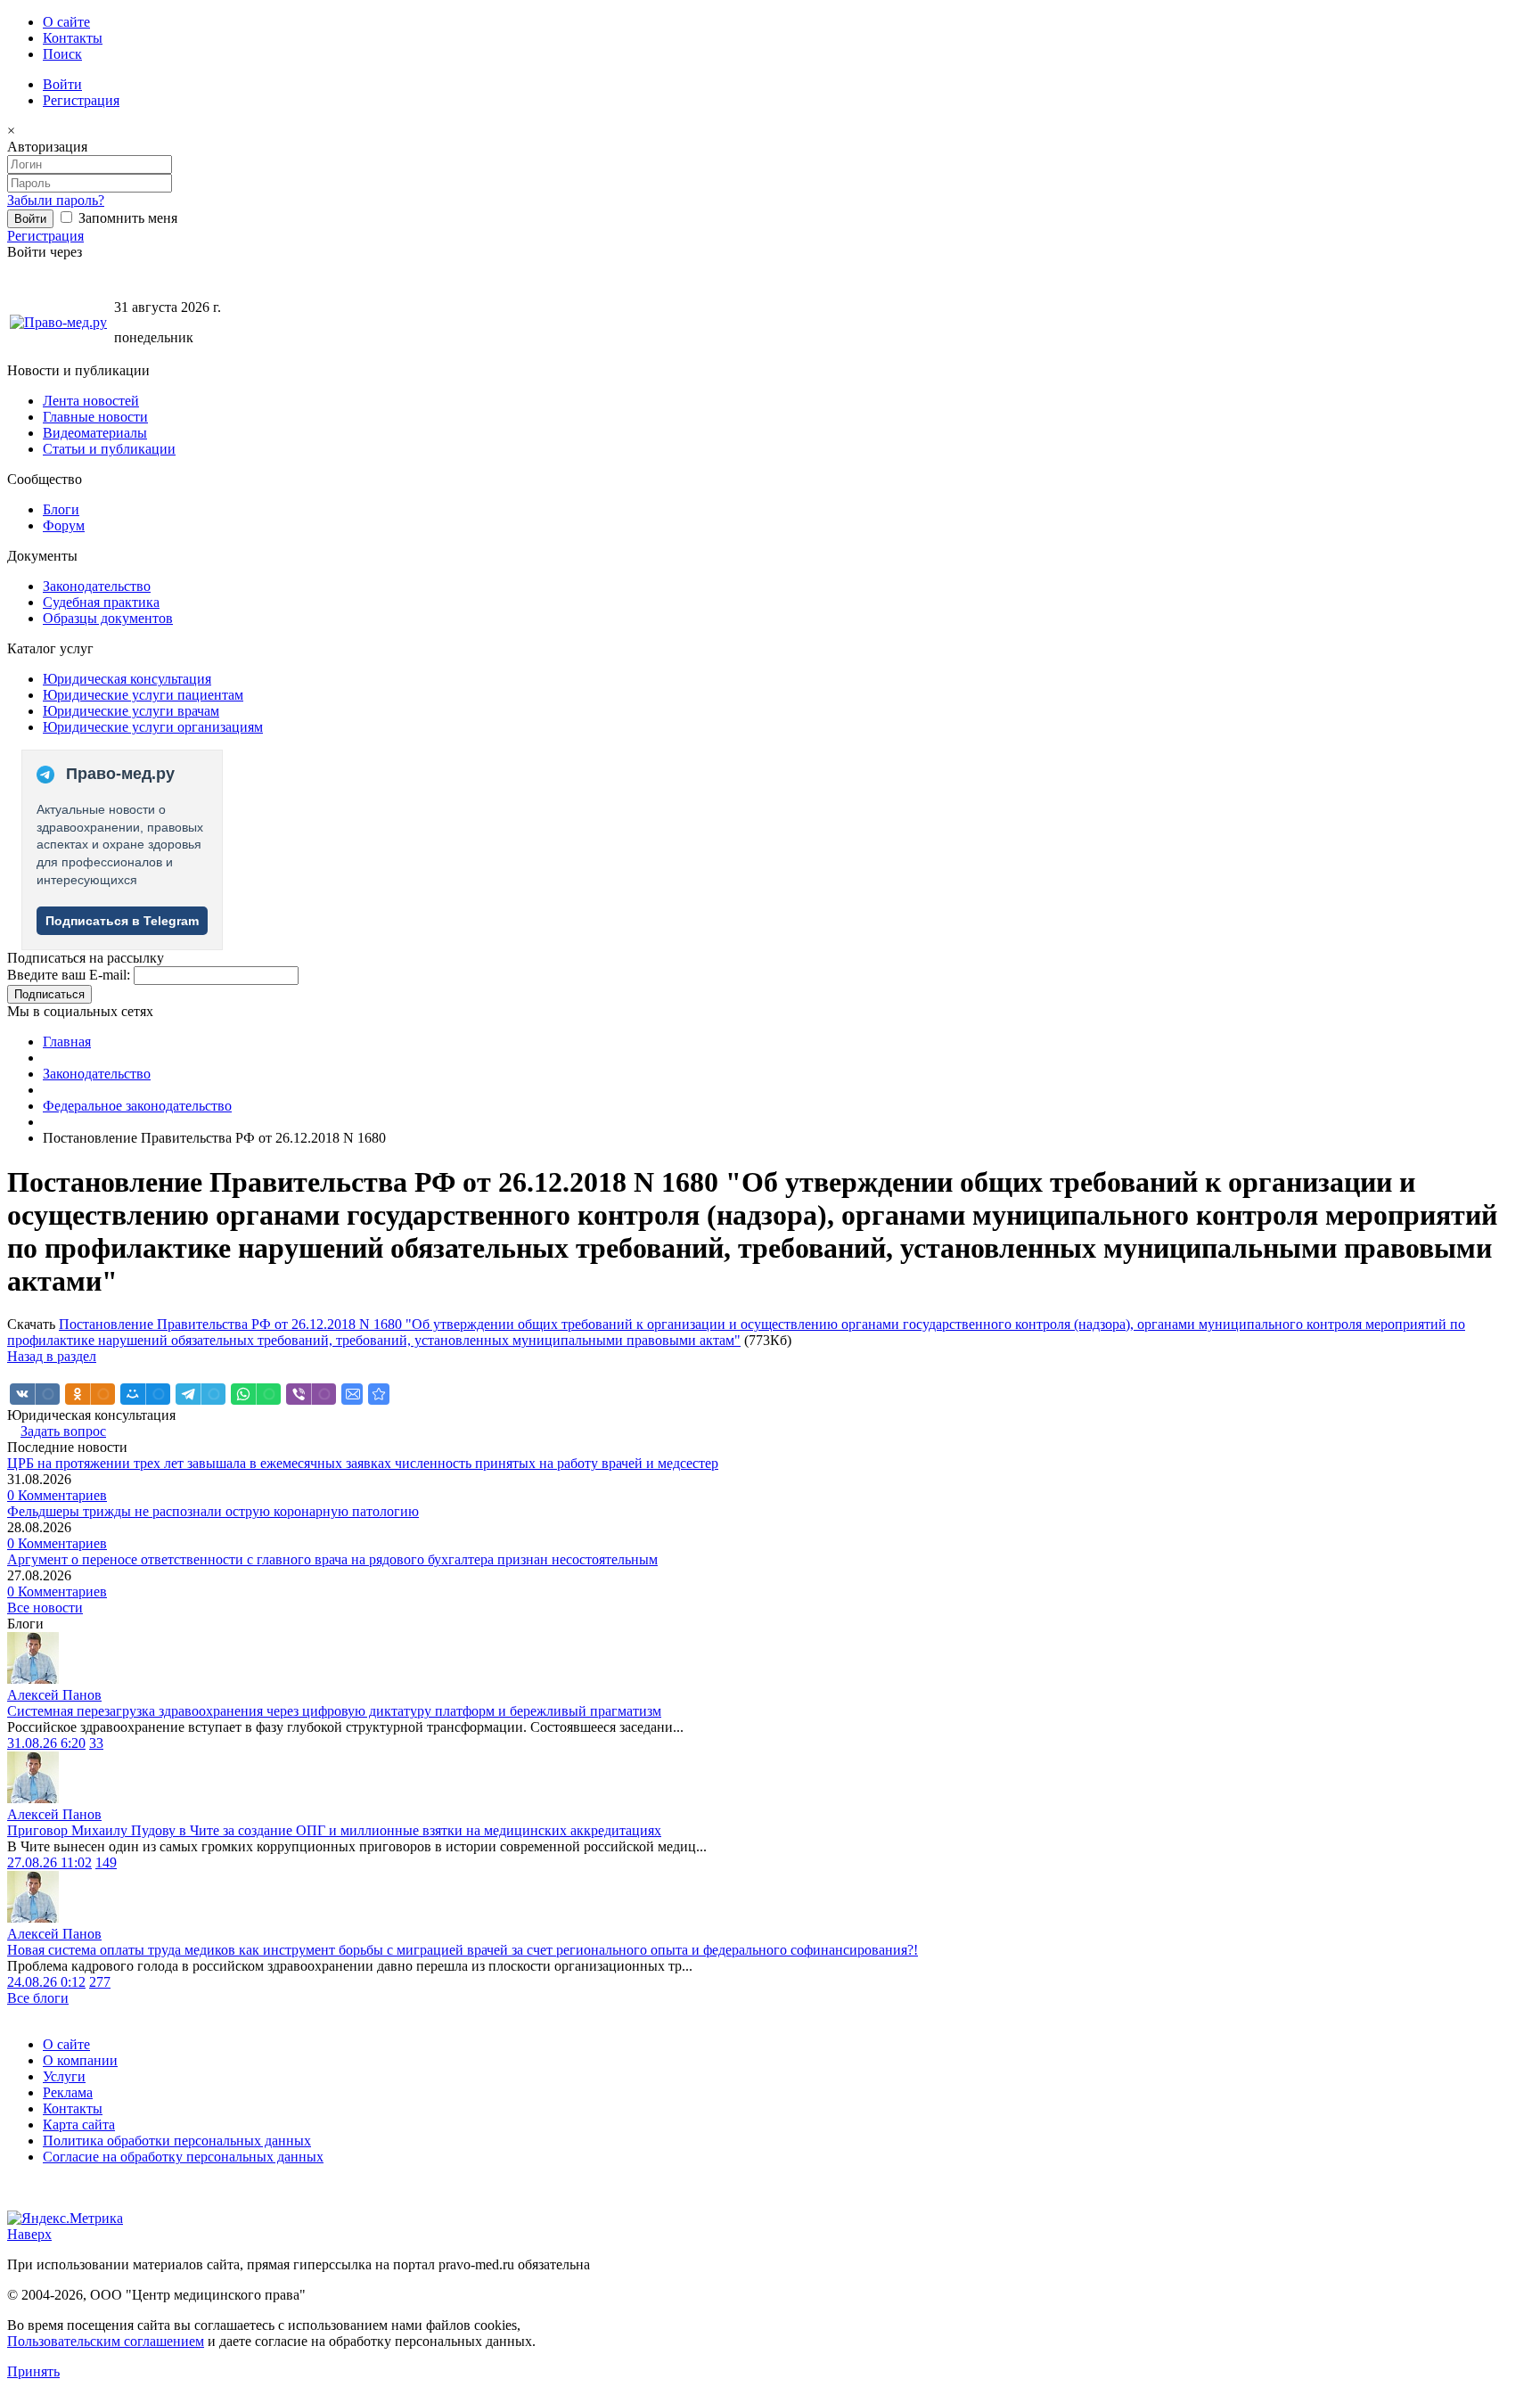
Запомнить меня (126, 218)
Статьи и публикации (109, 449)
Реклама (68, 2092)
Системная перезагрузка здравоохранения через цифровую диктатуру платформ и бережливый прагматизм (334, 1711)
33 (96, 1743)
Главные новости (95, 417)
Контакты (73, 38)
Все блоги (38, 1998)
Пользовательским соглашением (106, 2341)
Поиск (62, 54)
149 (106, 1862)
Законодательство (97, 586)
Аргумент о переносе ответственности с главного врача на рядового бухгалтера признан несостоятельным (332, 1559)
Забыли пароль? (56, 200)
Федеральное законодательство (137, 1106)
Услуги (64, 2076)
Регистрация (81, 100)
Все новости (45, 1608)
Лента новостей (91, 401)
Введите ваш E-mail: (69, 975)
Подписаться (49, 994)
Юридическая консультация (127, 679)
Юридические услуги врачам (131, 711)
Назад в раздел (52, 1356)
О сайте (66, 22)
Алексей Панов (54, 1695)
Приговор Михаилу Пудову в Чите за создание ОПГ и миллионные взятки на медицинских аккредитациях (334, 1830)
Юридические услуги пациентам (143, 695)
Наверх (29, 2234)
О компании (80, 2060)
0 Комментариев (57, 1495)
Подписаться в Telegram (122, 921)
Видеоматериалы (95, 433)
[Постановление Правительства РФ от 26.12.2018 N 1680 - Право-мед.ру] (379, 1394)
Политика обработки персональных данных (177, 2141)
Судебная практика (101, 602)
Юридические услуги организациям (153, 727)
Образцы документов (108, 618)
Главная (67, 1042)
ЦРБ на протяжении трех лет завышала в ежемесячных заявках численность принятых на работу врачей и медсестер (363, 1463)
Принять (33, 2371)
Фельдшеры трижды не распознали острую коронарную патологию (213, 1511)
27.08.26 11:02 (49, 1862)
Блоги (61, 509)
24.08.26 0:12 (46, 1982)
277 (100, 1982)
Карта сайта (79, 2125)
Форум (64, 525)
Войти (62, 84)
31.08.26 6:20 (46, 1743)
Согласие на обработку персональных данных (183, 2157)
